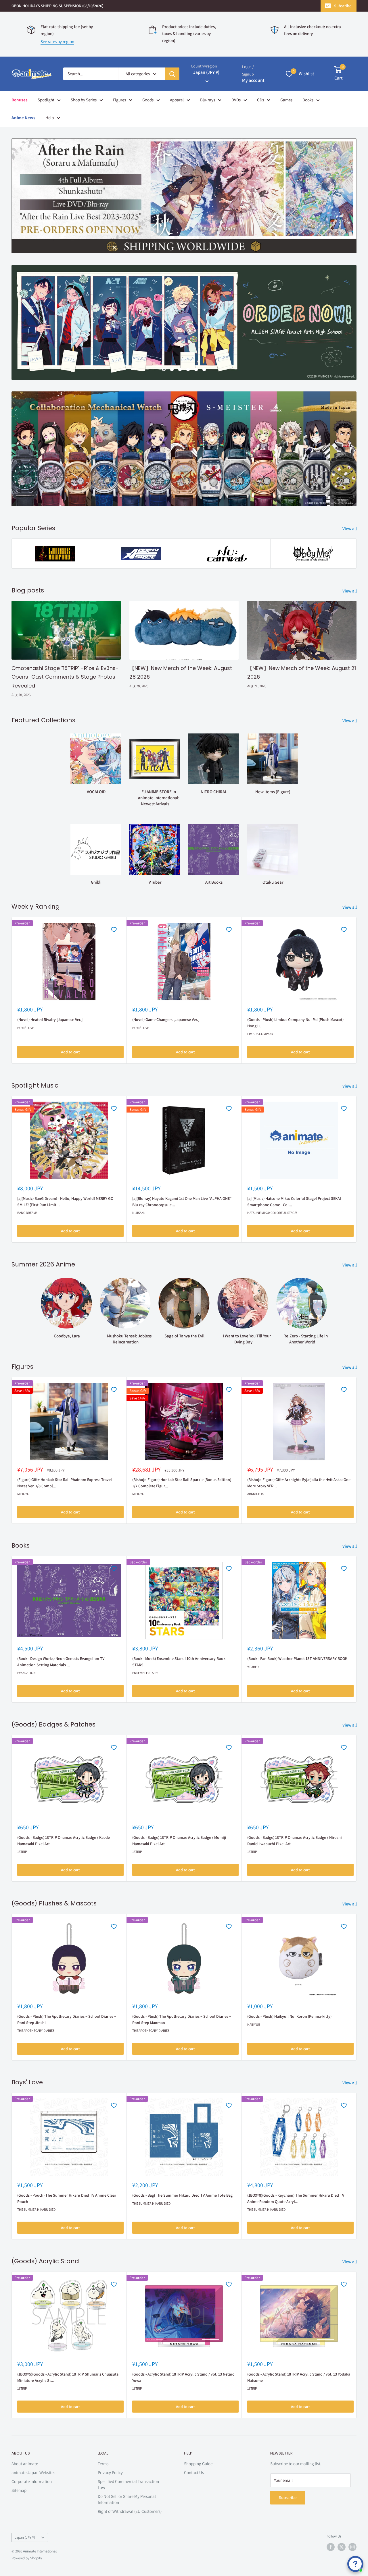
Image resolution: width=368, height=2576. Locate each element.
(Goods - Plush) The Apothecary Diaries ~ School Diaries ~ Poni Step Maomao (182, 2019)
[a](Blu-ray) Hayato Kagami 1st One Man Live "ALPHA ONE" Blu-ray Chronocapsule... (182, 1202)
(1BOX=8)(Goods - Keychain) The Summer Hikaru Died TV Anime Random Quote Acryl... (296, 2198)
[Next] (357, 990)
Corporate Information (32, 2481)
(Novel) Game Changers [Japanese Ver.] (166, 1019)
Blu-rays (208, 100)
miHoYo (23, 1494)
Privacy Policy (110, 2472)
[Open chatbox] (355, 2564)
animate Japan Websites (33, 2472)
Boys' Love (26, 1028)
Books (308, 100)
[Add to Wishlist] (114, 930)
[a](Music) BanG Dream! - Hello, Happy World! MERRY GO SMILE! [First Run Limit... (65, 1202)
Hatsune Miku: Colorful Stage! (272, 1213)
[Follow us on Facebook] (331, 2547)
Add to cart (70, 1052)
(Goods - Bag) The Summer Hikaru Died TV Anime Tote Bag (182, 2195)
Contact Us (194, 2472)
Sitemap (19, 2490)
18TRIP (22, 1852)
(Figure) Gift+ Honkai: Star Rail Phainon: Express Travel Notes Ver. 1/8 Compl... (65, 1483)
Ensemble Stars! (145, 1673)
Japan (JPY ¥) (25, 2537)
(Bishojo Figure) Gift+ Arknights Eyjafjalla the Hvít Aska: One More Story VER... (299, 1483)
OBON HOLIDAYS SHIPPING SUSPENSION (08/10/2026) (57, 6)
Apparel (177, 100)
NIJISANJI (139, 1213)
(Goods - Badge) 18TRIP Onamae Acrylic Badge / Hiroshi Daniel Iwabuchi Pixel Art (295, 1841)
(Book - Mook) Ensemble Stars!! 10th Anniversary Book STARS (179, 1662)
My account (253, 80)
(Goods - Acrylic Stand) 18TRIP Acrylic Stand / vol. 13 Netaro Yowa (183, 2377)
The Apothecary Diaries (36, 2031)
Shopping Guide (198, 2464)
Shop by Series (84, 100)
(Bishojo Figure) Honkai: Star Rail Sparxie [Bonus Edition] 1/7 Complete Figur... (182, 1483)
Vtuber (253, 1666)
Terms (103, 2464)
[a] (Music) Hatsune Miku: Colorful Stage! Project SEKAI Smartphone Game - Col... (294, 1202)
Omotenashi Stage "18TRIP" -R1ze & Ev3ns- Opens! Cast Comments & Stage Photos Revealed (65, 677)
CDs (260, 100)
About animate (25, 2464)
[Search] (172, 74)
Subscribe (343, 6)
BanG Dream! (27, 1213)
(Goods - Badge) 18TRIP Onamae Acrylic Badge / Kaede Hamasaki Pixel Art (64, 1841)
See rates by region (57, 41)
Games (286, 100)
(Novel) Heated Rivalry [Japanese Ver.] (50, 1019)
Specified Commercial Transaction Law (128, 2484)
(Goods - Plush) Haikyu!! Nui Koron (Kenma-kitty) (289, 2016)
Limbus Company (260, 1034)
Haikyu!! (254, 2024)
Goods (148, 100)
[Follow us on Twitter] (342, 2547)
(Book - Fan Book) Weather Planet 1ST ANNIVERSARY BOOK (297, 1658)
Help (50, 118)
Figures (119, 100)
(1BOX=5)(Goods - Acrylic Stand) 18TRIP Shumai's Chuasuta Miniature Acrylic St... (68, 2377)
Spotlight (46, 100)
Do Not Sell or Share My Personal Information (127, 2499)
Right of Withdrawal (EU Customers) (130, 2511)
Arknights (256, 1494)
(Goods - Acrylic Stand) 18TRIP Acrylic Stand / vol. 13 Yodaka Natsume (299, 2377)
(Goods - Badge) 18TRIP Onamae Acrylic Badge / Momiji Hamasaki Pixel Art (179, 1841)
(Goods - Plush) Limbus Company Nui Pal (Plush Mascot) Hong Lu (295, 1023)
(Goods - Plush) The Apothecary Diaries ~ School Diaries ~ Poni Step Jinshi (67, 2019)
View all (350, 529)
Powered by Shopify (27, 2558)
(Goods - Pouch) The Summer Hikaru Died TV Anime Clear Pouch (67, 2198)
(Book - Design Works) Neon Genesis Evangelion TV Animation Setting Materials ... (61, 1662)
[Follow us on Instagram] (352, 2547)
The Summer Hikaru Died (36, 2209)
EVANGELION (26, 1673)
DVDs (236, 100)
